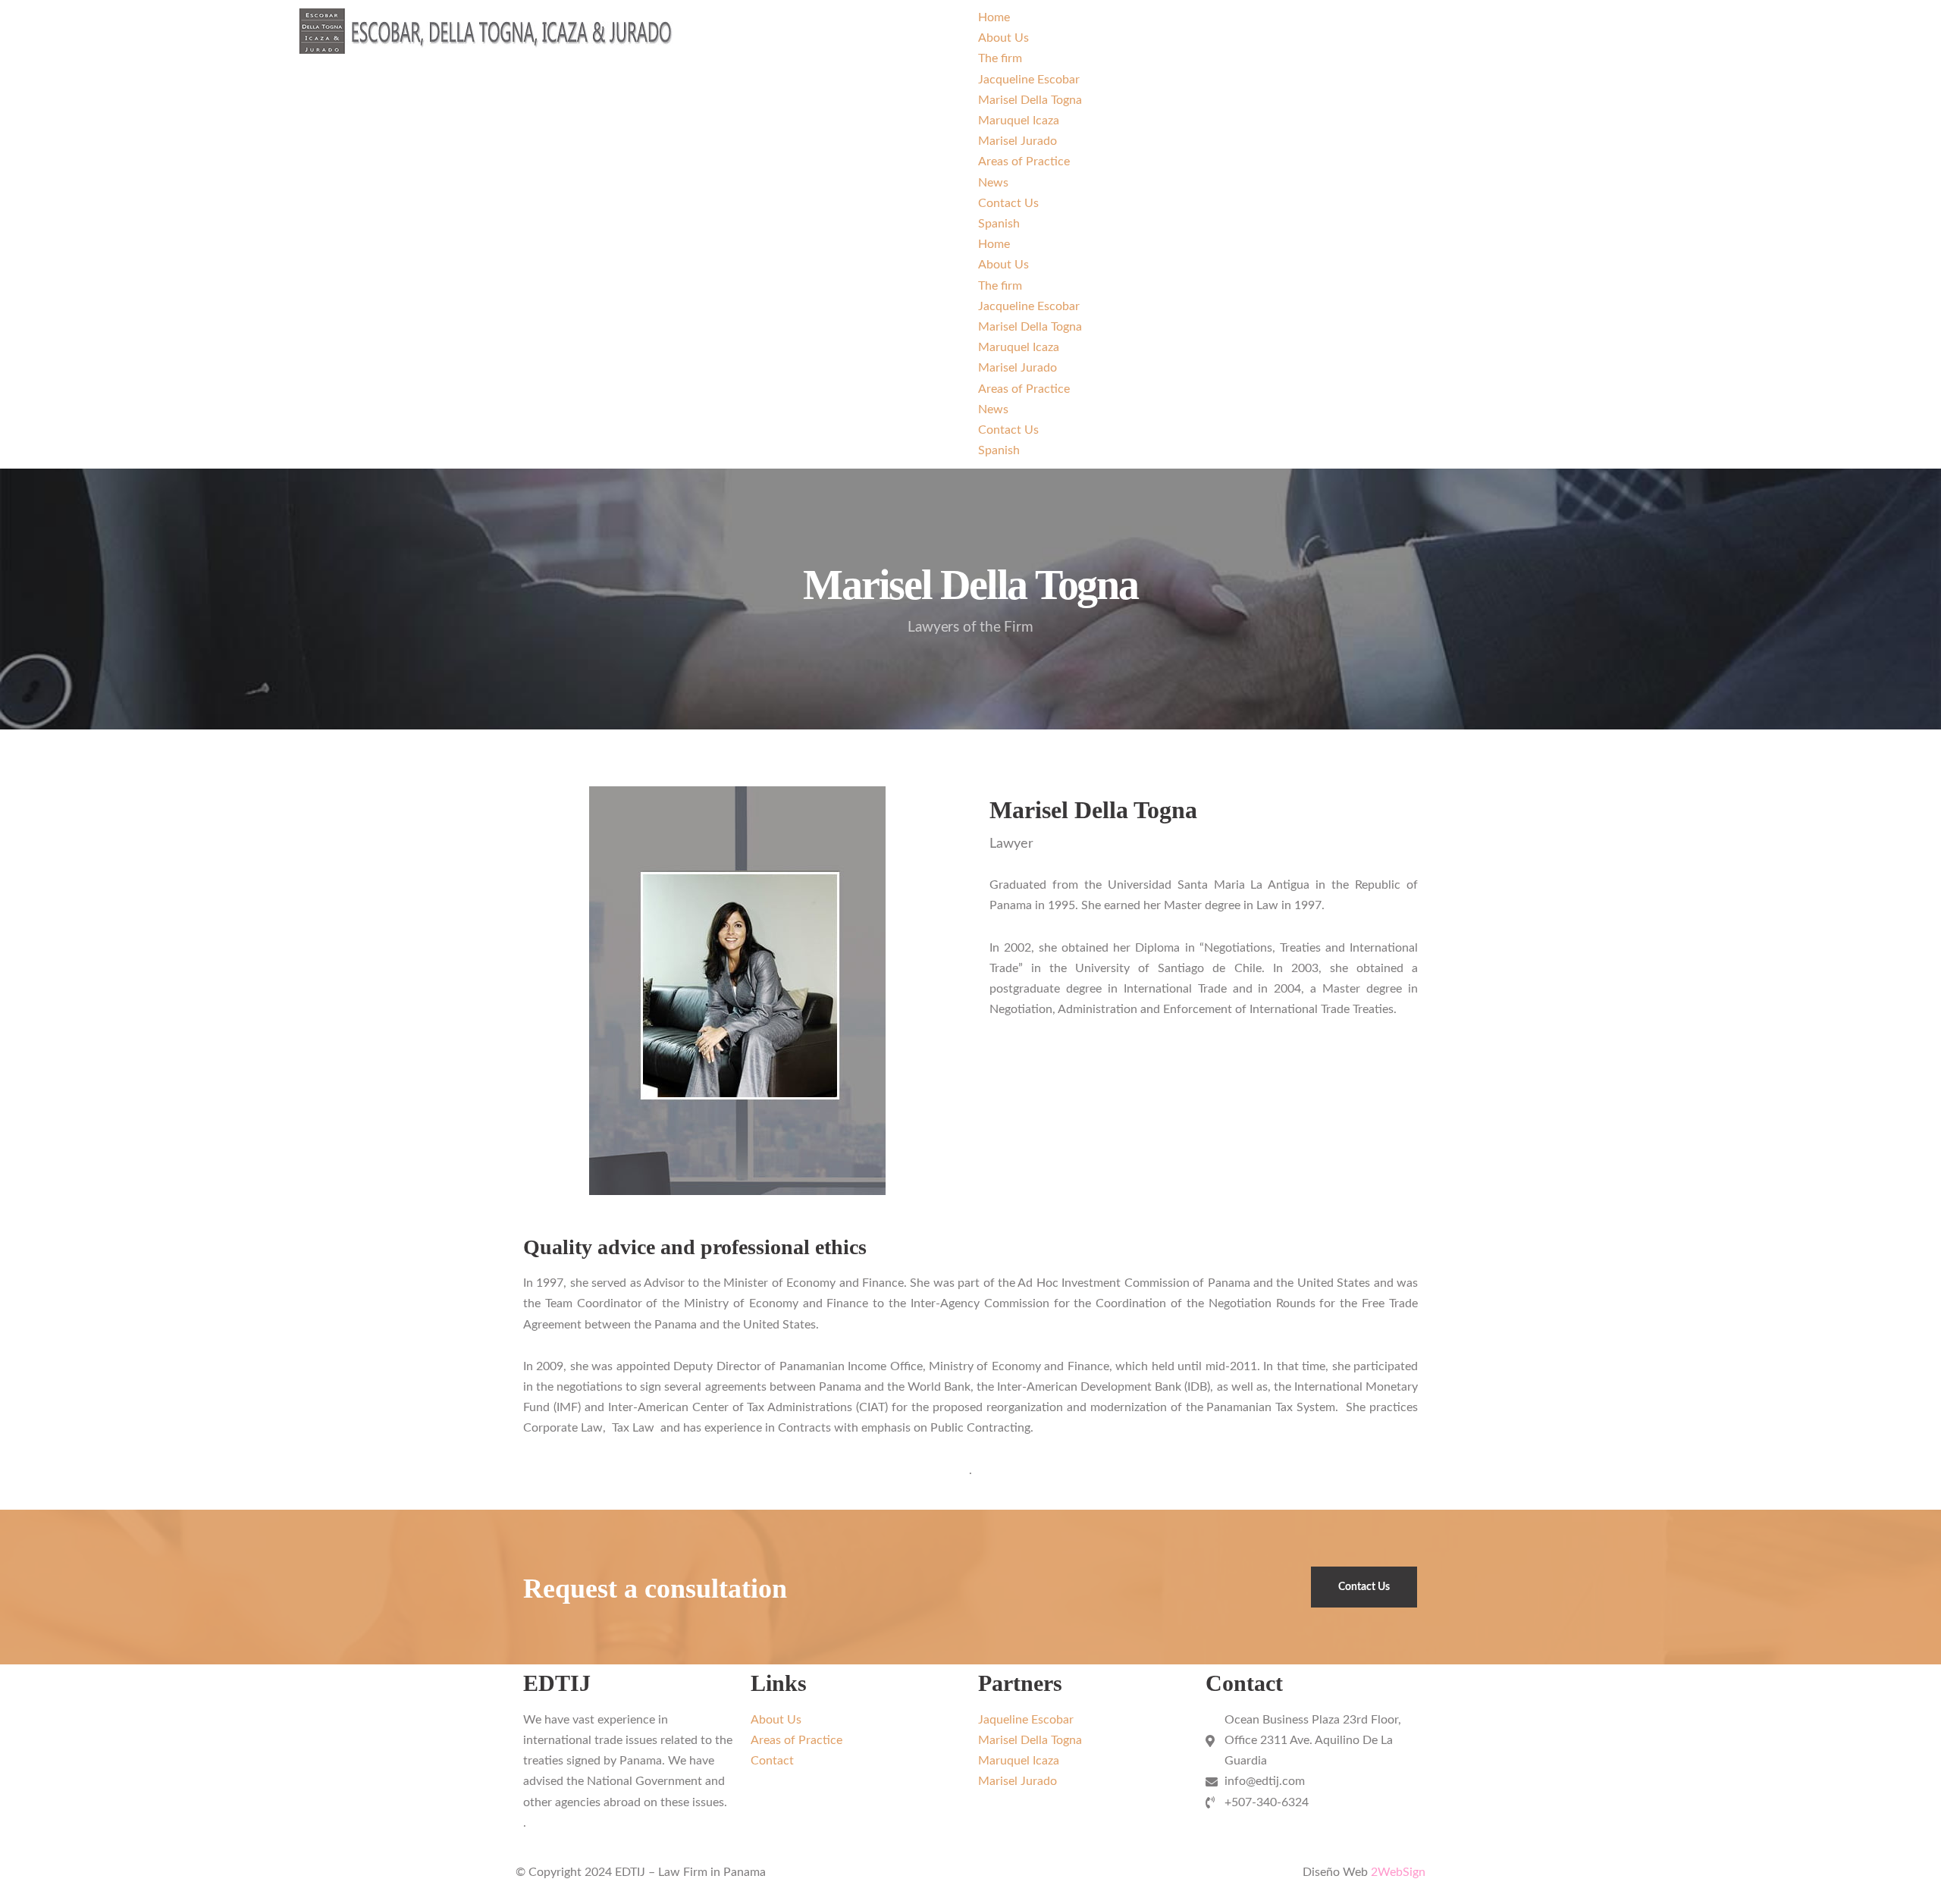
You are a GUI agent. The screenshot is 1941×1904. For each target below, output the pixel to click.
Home (994, 17)
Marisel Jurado (1018, 141)
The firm (1000, 58)
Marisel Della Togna (1030, 100)
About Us (1003, 38)
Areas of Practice (1024, 162)
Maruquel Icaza (1019, 121)
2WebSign (1398, 1872)
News (993, 183)
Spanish (999, 224)
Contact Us (1008, 203)
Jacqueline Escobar (1029, 80)
